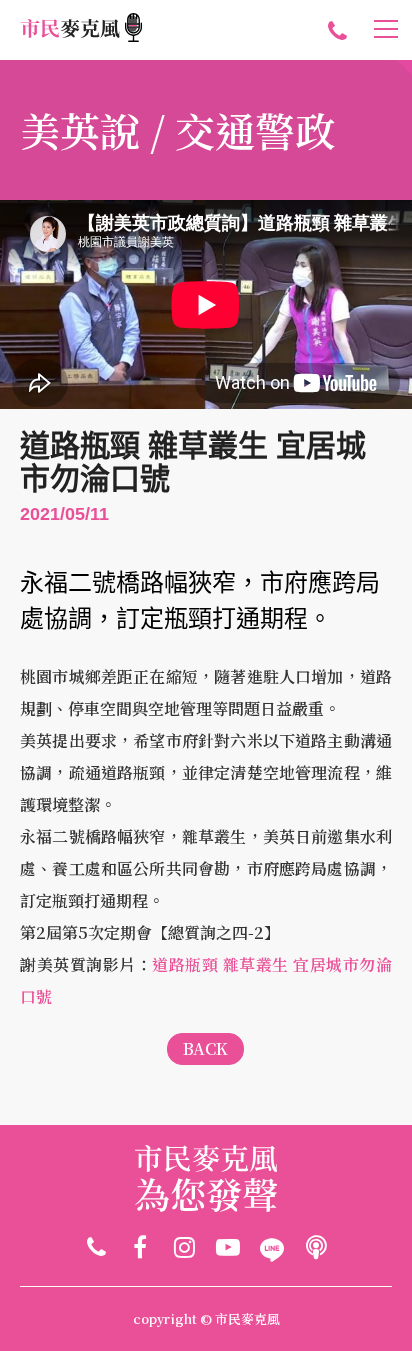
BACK (205, 1048)
